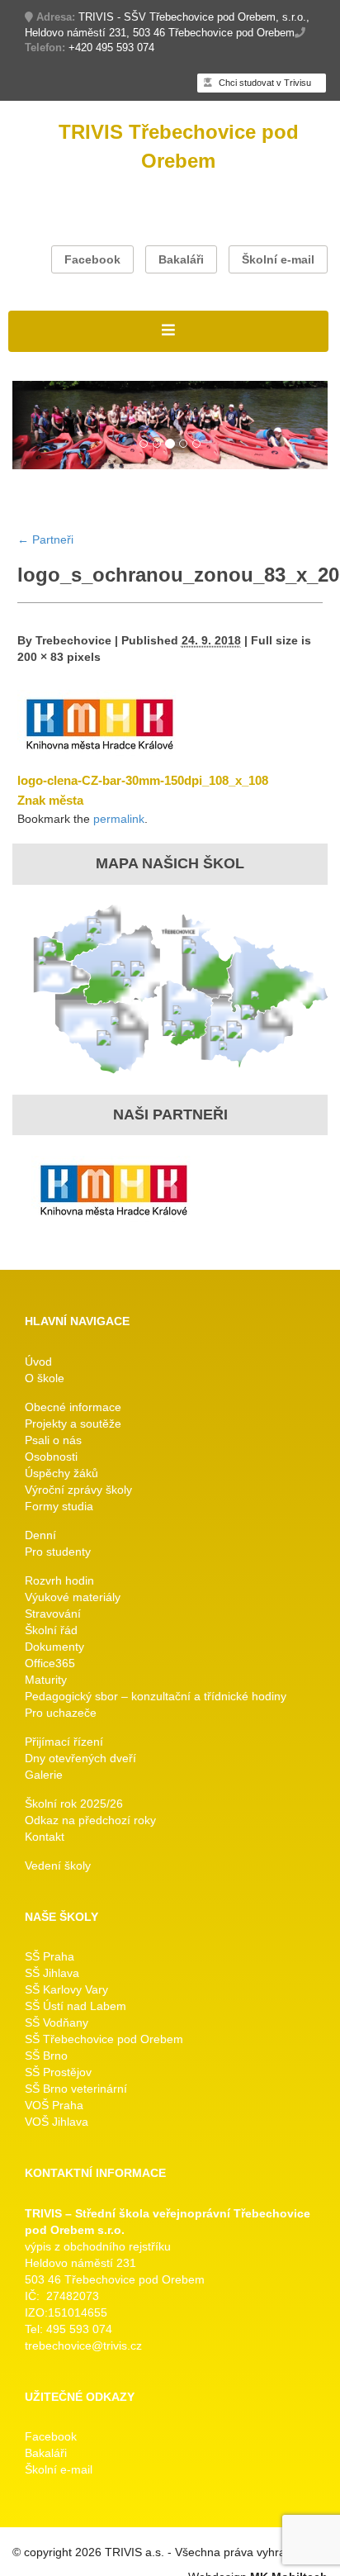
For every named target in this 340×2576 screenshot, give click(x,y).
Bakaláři (181, 259)
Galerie (44, 1775)
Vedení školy (58, 1865)
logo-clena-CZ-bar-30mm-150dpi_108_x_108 (143, 780)
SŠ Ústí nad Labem (76, 2006)
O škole (45, 1378)
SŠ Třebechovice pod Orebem (104, 2039)
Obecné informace (73, 1407)
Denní (40, 1535)
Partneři (45, 539)
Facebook (92, 259)
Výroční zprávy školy (78, 1490)
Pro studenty (58, 1552)
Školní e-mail (278, 259)
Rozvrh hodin (59, 1580)
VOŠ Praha (54, 2105)
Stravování (53, 1614)
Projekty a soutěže (73, 1423)
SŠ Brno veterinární (76, 2089)
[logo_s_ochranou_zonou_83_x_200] (100, 723)
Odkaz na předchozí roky (90, 1820)
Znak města (50, 800)
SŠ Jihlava (52, 1973)
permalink (119, 819)
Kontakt (45, 1837)
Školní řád (51, 1630)
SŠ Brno (46, 2056)
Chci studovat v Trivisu (264, 83)
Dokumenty (54, 1647)
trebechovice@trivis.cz (83, 2345)
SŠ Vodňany (57, 2022)
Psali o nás (53, 1440)
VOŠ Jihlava (57, 2122)
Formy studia (59, 1506)
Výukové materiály (73, 1597)
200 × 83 (40, 657)
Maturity (46, 1680)
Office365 (50, 1663)
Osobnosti (51, 1457)
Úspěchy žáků (61, 1473)
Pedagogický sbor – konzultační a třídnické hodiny (156, 1696)
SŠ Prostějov (58, 2072)
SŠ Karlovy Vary (66, 1989)
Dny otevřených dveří (80, 1758)
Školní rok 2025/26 (74, 1804)
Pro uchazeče (61, 1713)
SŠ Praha (50, 1956)
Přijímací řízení (64, 1742)
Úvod (38, 1362)
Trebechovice (73, 640)
